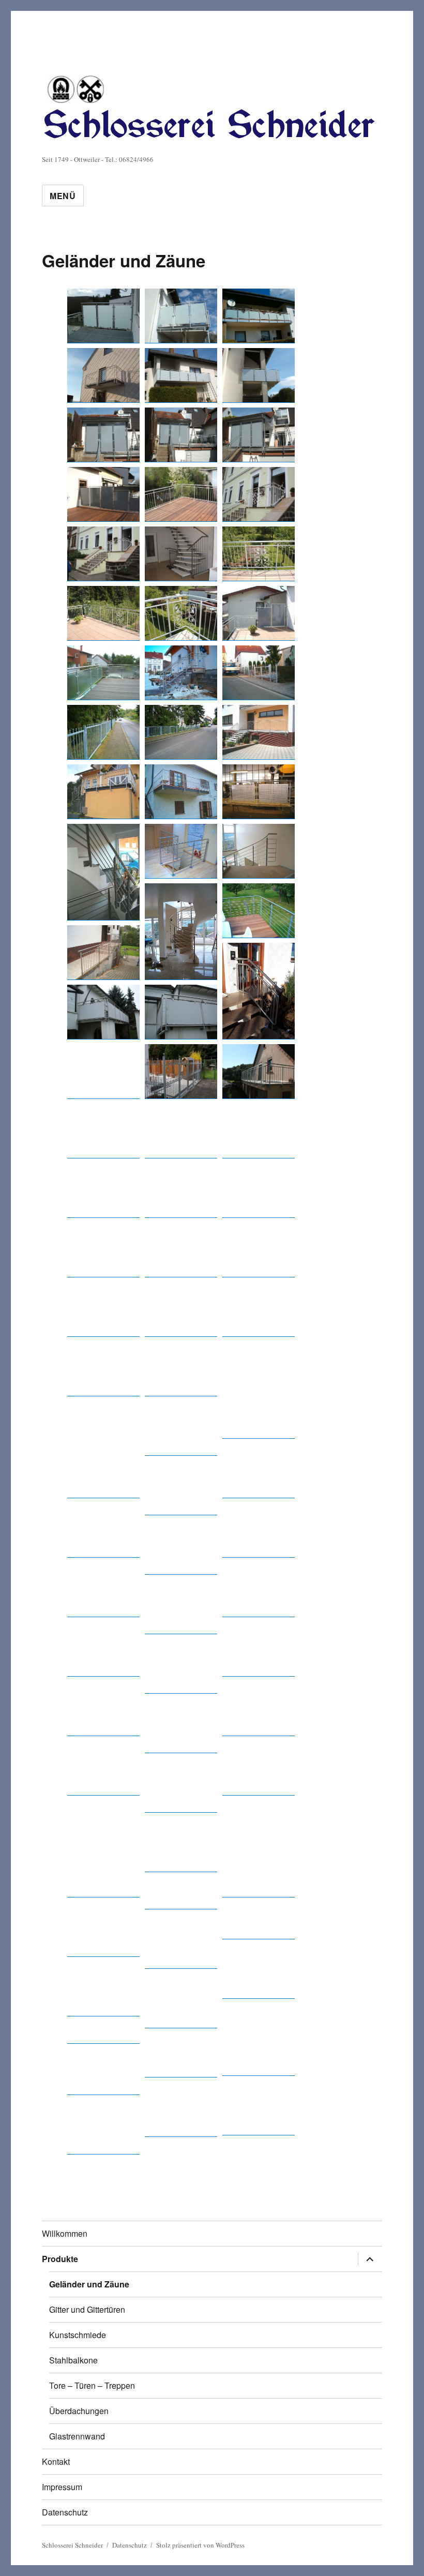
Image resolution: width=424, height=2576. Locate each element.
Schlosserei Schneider (72, 2545)
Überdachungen (79, 2411)
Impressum (62, 2487)
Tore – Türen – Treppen (92, 2385)
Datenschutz (65, 2512)
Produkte (60, 2259)
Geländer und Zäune (89, 2284)
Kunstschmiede (78, 2335)
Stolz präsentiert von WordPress (200, 2545)
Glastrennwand (77, 2436)
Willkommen (65, 2233)
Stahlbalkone (73, 2360)
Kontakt (56, 2461)
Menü (63, 196)
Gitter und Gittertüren (87, 2309)
